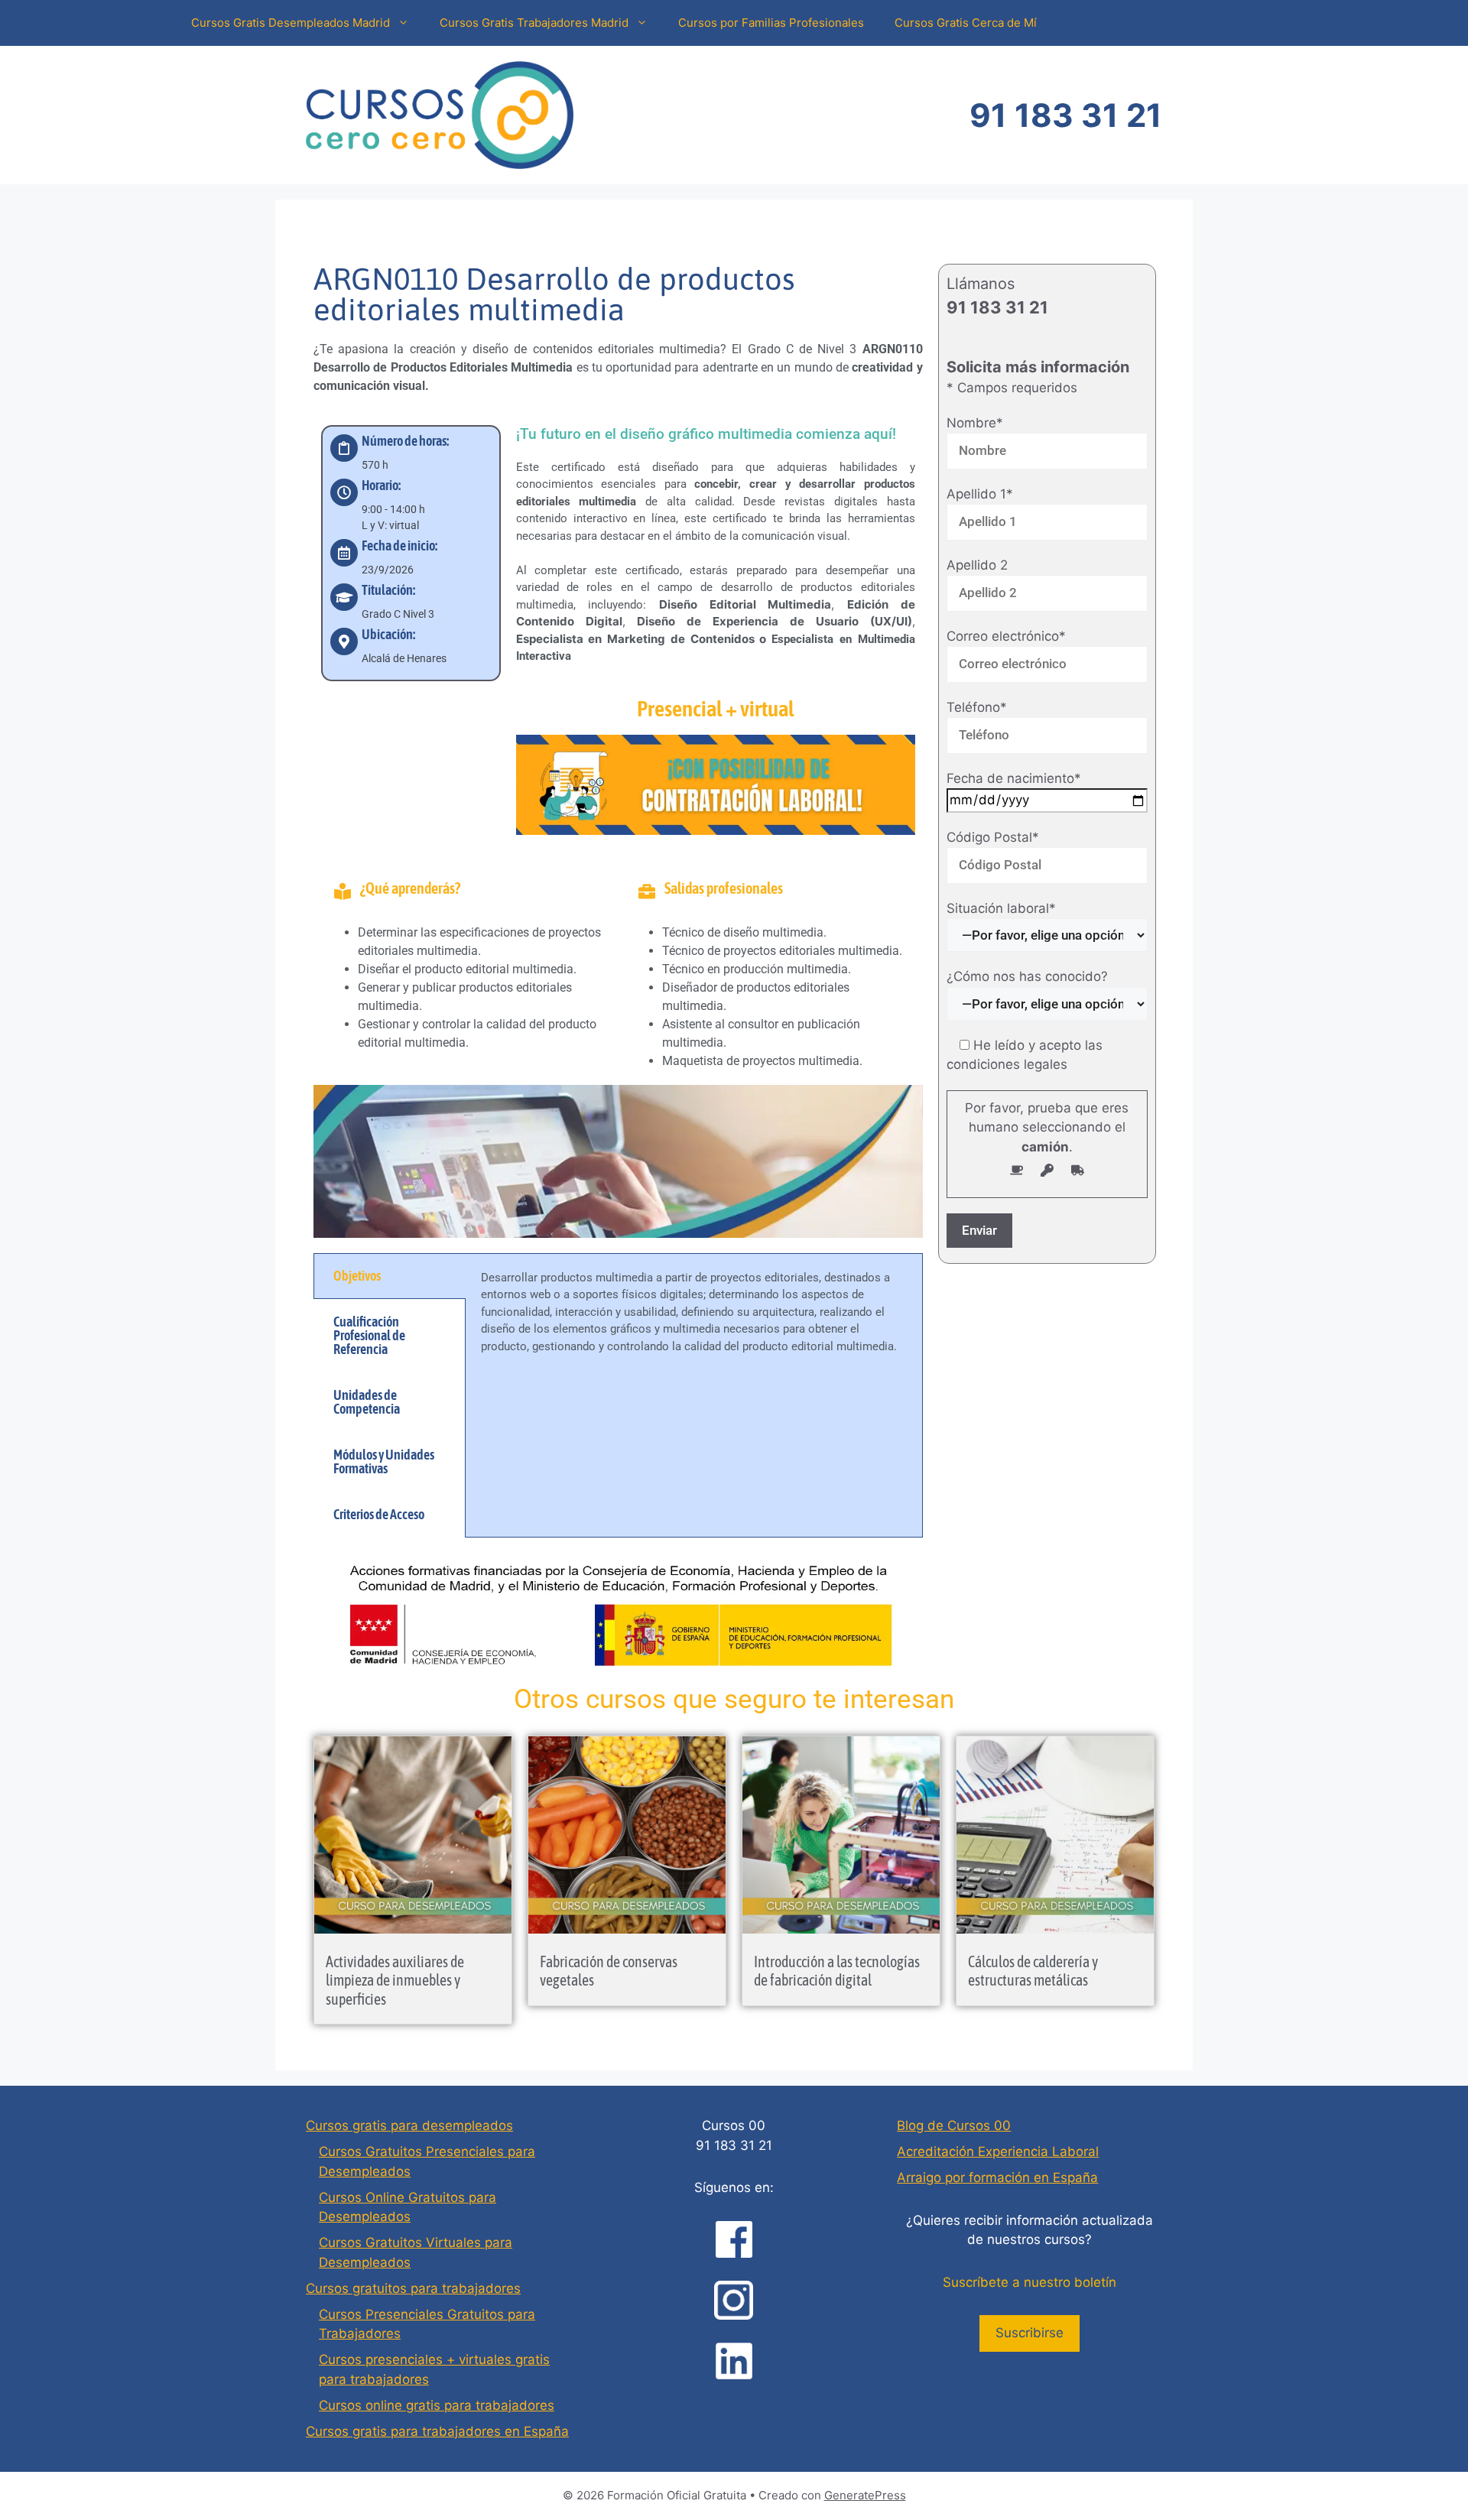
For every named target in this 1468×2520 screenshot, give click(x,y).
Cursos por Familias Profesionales (771, 23)
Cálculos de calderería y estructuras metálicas (1033, 1971)
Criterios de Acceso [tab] (379, 1514)
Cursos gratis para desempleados (409, 2125)
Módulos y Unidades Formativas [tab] (384, 1461)
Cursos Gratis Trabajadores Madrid (534, 23)
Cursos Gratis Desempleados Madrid (291, 23)
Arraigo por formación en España (997, 2177)
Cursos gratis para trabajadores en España (437, 2431)
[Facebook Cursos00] (734, 2239)
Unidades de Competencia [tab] (367, 1402)
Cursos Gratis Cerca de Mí (966, 23)
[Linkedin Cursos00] (734, 2361)
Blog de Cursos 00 (954, 2125)
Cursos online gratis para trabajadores (437, 2405)
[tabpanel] (694, 1321)
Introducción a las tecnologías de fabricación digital (837, 1971)
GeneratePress (865, 2495)
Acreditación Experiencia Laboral (998, 2151)
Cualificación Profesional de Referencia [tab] (369, 1335)
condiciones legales (1007, 1064)
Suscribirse (1030, 2333)
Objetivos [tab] (357, 1276)
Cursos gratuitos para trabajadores (413, 2288)
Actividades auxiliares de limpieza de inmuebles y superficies (395, 1980)
